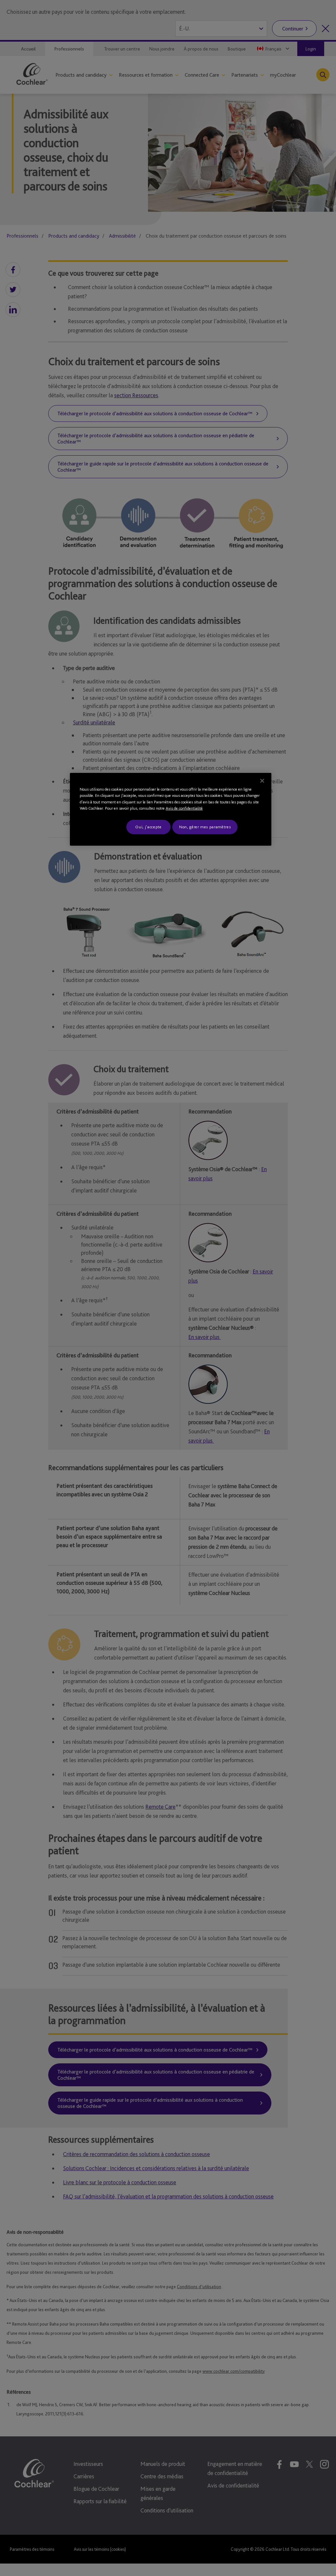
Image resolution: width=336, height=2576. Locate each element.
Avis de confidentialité (184, 808)
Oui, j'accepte (148, 827)
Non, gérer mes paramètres (205, 827)
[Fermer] (262, 781)
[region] (171, 809)
